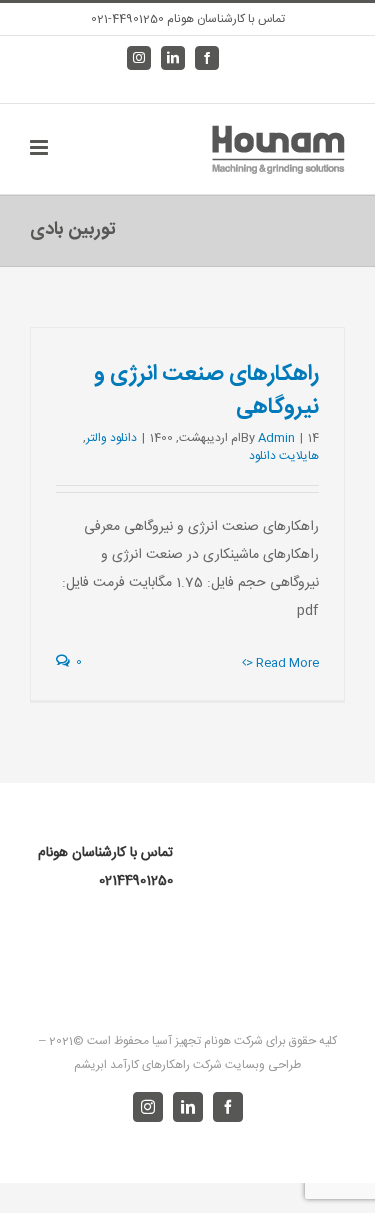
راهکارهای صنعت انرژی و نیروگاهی (206, 390)
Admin (276, 438)
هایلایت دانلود (284, 456)
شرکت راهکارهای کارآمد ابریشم (148, 1065)
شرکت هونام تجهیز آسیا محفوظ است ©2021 (154, 1041)
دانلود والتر (111, 438)
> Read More (282, 663)
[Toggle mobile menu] (40, 147)
